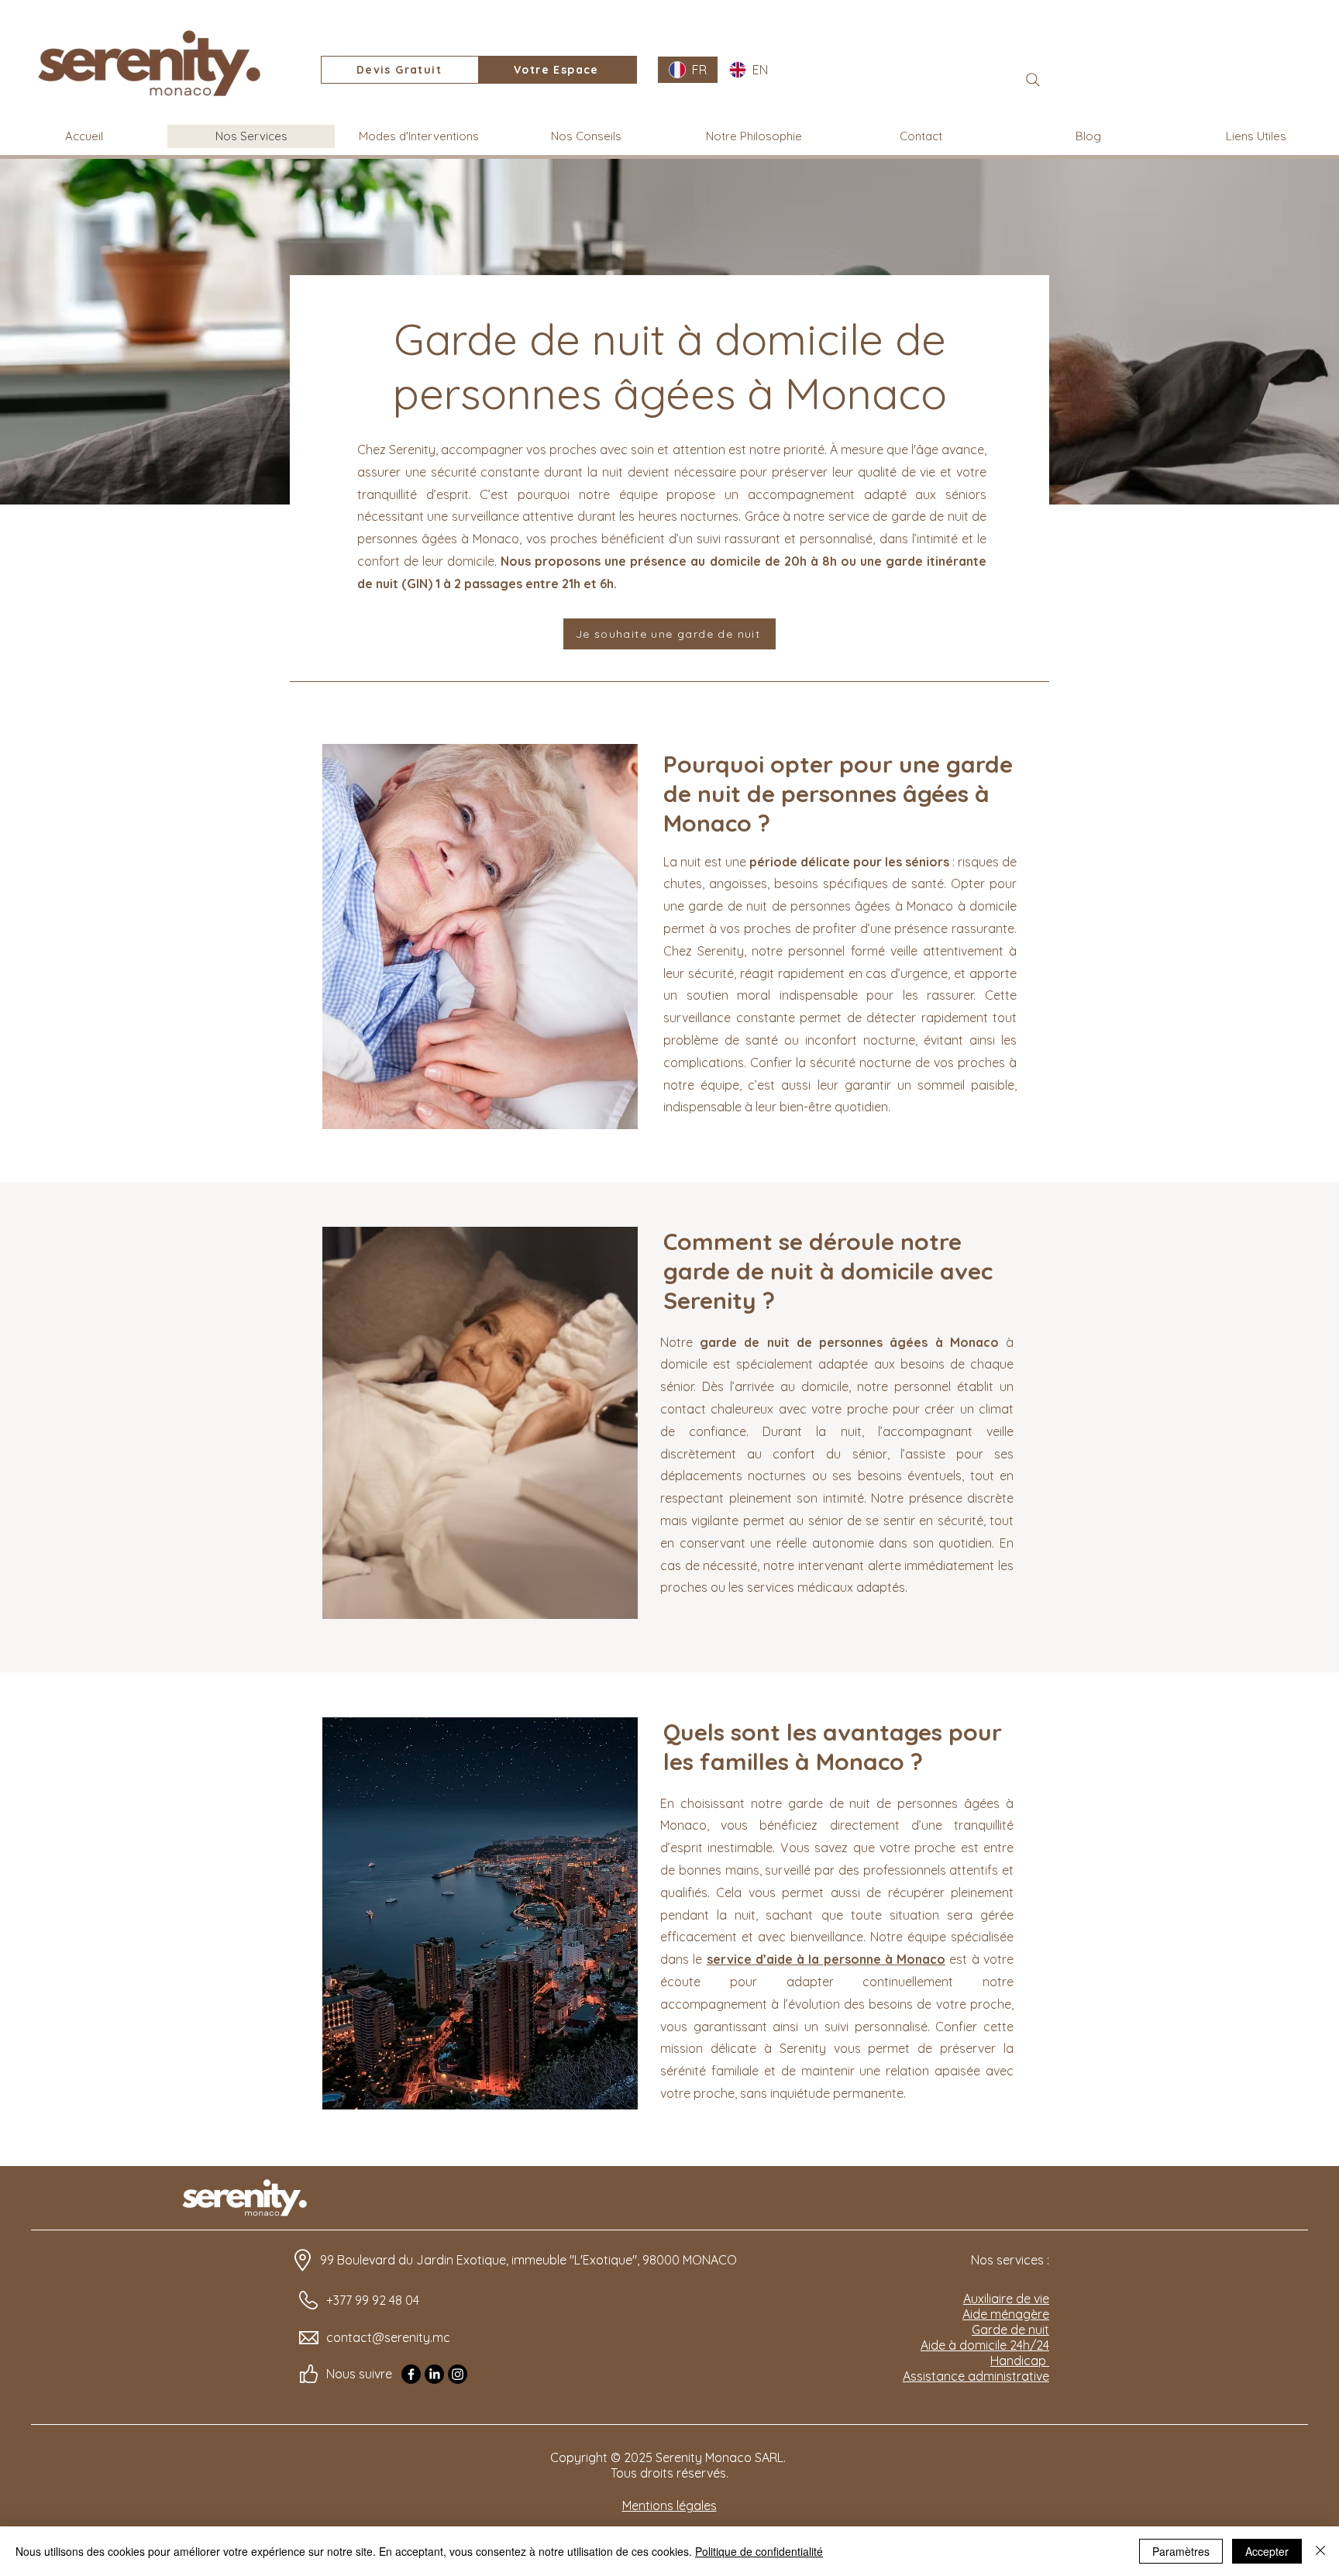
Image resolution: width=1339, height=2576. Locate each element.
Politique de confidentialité (759, 2551)
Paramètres (1181, 2551)
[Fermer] (1320, 2551)
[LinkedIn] (434, 2374)
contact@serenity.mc (388, 2337)
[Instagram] (458, 2374)
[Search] (1033, 80)
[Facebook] (411, 2374)
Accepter (1267, 2551)
